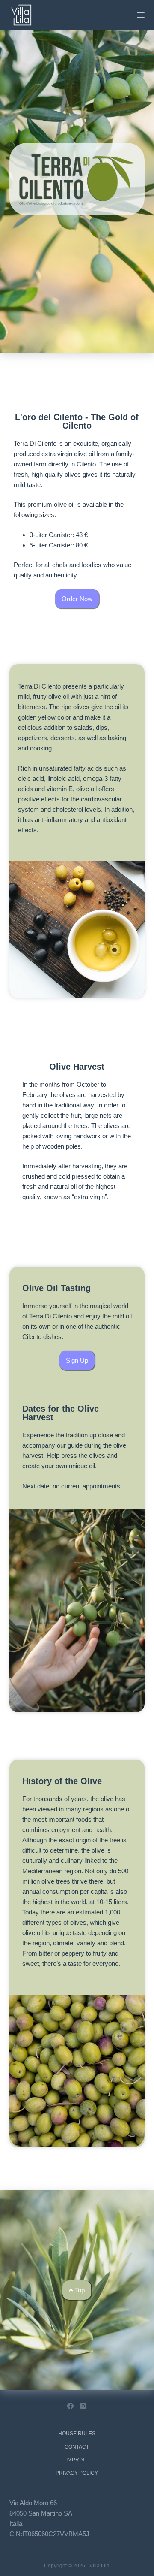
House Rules (77, 2434)
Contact (77, 2447)
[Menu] (141, 15)
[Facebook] (70, 2406)
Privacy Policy (77, 2473)
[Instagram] (83, 2406)
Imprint (77, 2460)
